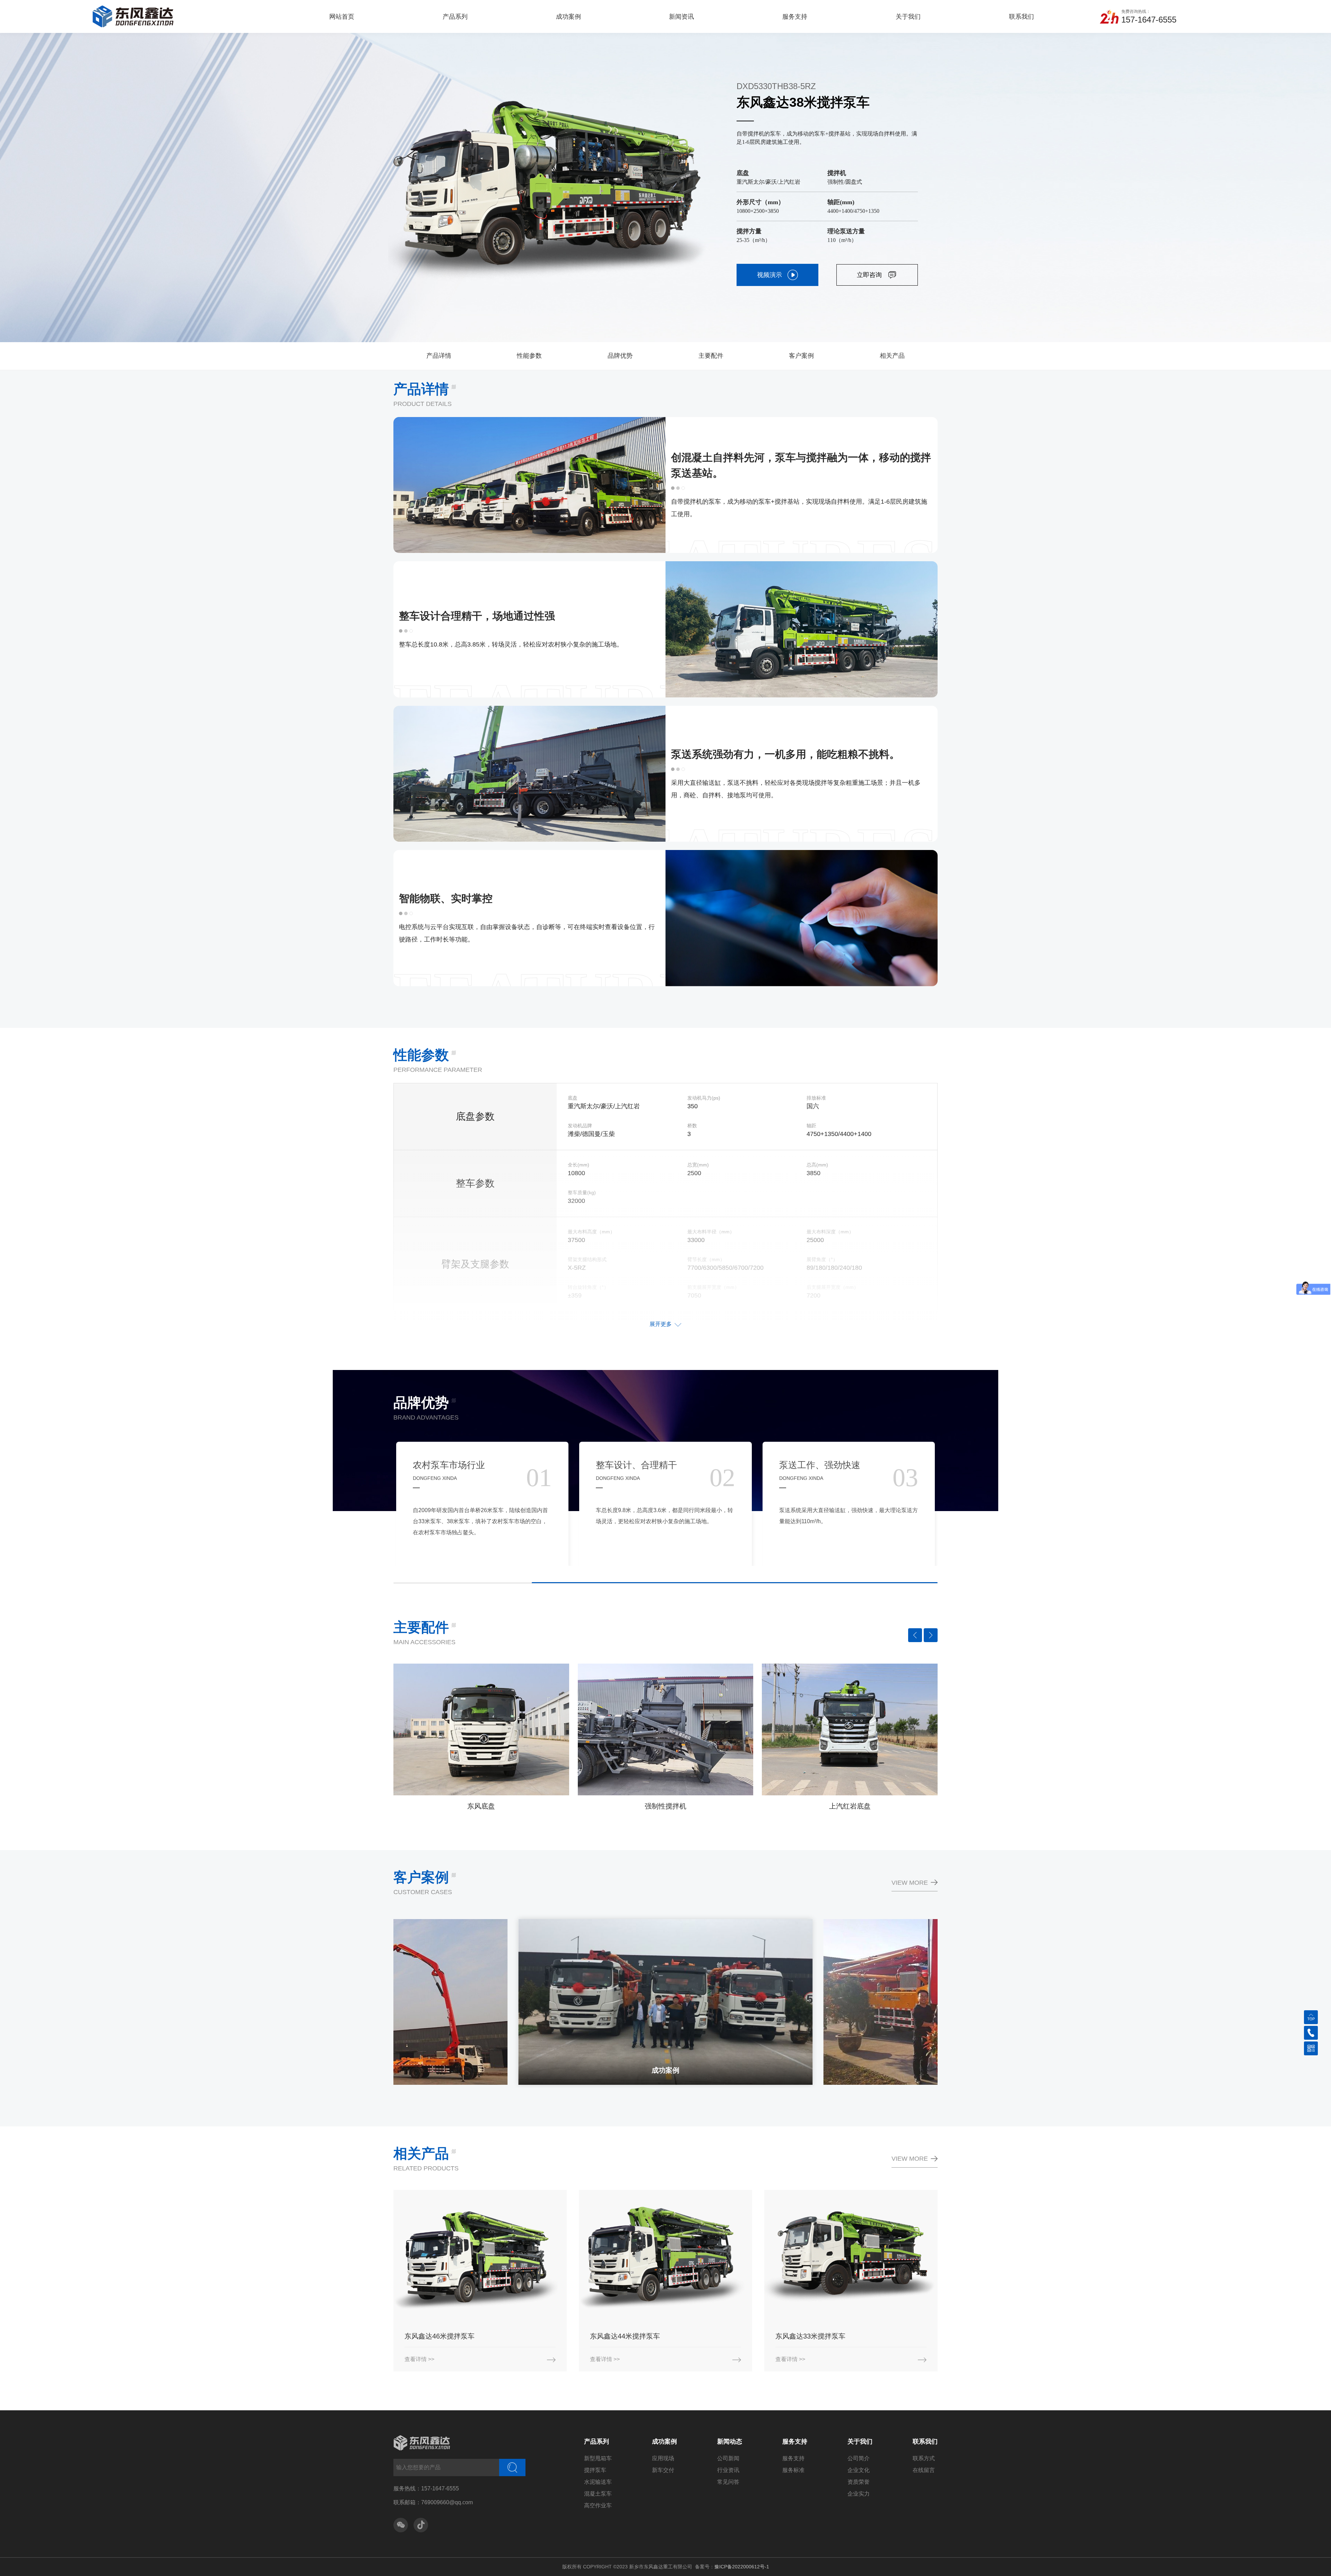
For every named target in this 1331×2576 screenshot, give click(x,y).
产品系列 (597, 2441)
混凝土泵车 (598, 2494)
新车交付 (663, 2470)
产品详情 (439, 356)
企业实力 (859, 2494)
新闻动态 (730, 2441)
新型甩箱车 (598, 2458)
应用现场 (663, 2458)
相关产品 (892, 356)
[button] (915, 1635)
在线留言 (924, 2470)
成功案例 (664, 2441)
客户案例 (801, 356)
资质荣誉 (859, 2482)
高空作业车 (598, 2505)
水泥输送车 (598, 2482)
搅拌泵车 (595, 2470)
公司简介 (859, 2458)
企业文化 (859, 2470)
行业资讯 (728, 2470)
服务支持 (795, 2441)
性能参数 (529, 356)
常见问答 (728, 2482)
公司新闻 (728, 2458)
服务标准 (793, 2470)
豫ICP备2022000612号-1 (742, 2567)
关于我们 (860, 2441)
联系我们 (925, 2441)
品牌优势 (620, 356)
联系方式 (924, 2458)
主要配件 (711, 356)
